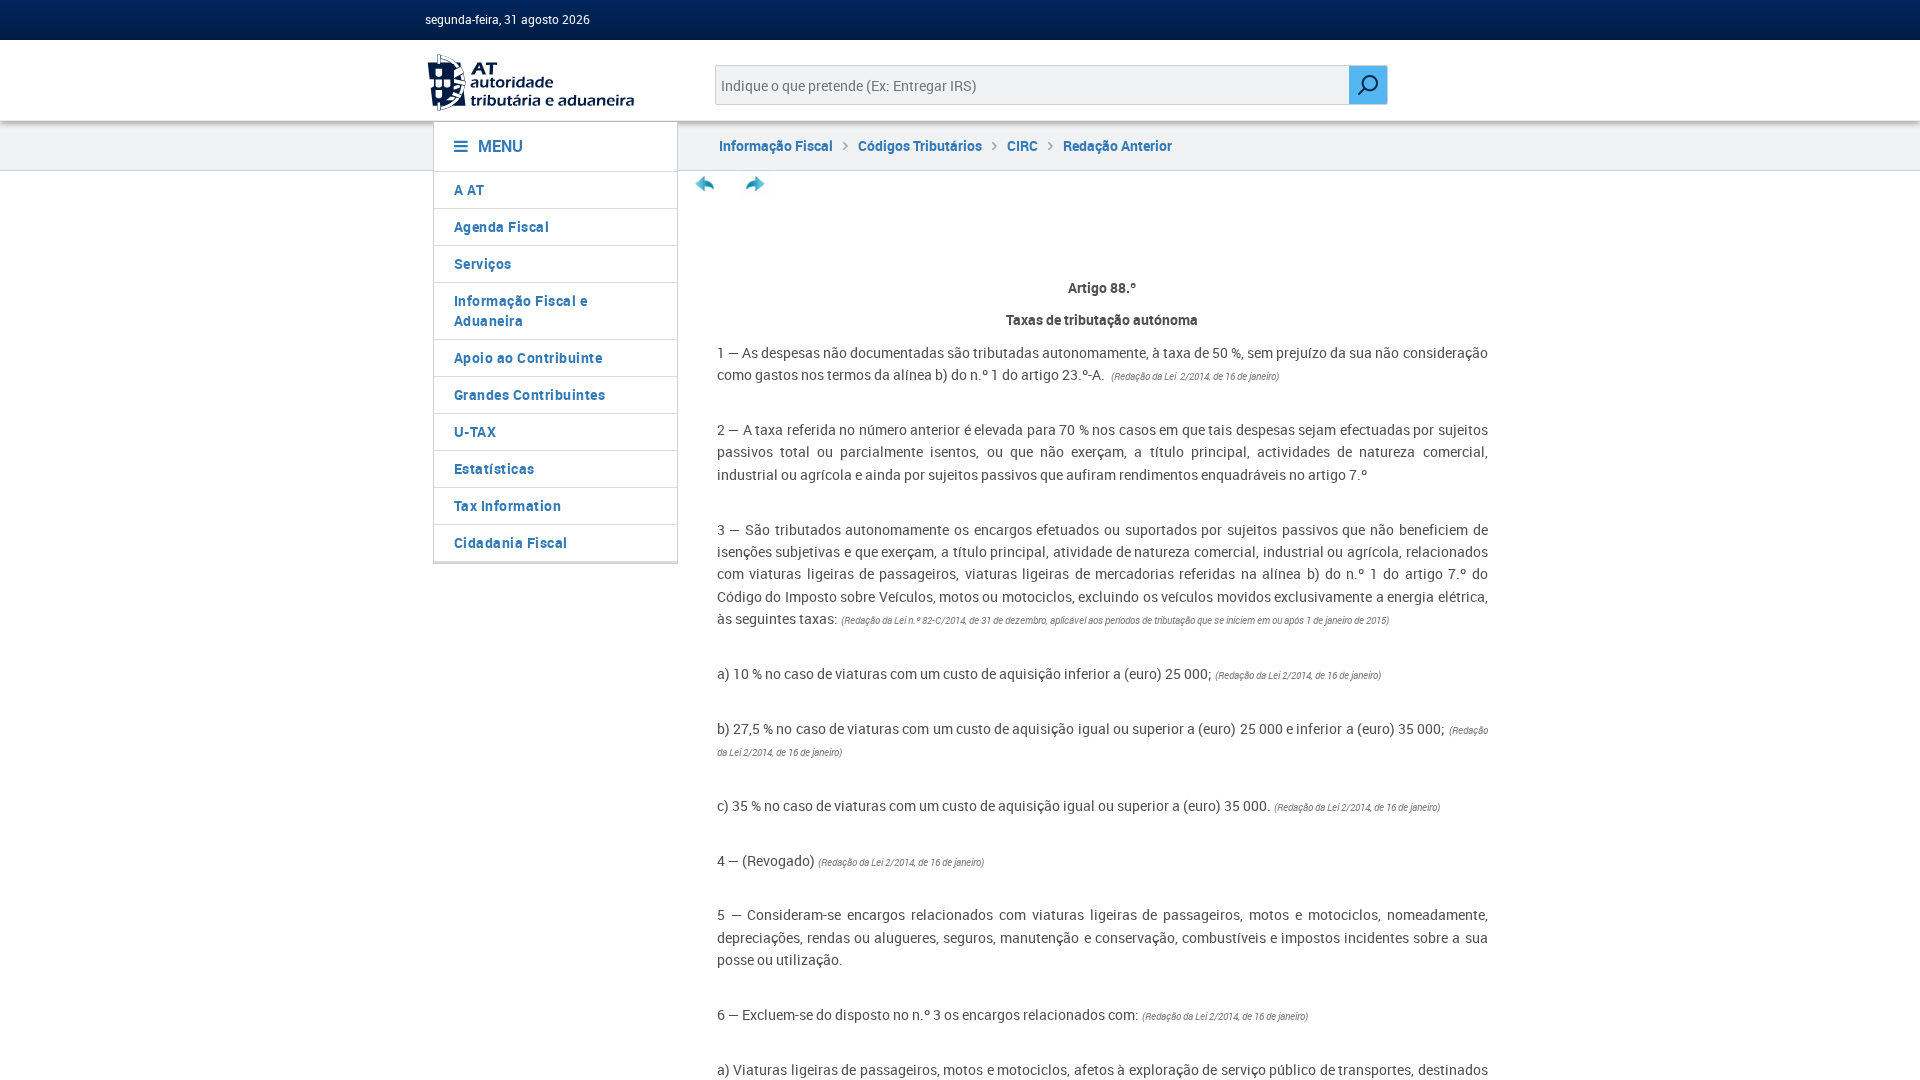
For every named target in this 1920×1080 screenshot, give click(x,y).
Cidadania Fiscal (511, 542)
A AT (469, 189)
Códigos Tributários (920, 145)
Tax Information (508, 505)
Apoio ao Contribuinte (528, 357)
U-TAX (475, 431)
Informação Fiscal (776, 145)
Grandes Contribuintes (530, 394)
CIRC (1022, 145)
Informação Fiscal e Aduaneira (521, 310)
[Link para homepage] (547, 82)
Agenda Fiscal (502, 226)
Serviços (483, 263)
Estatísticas (494, 468)
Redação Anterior (1117, 145)
